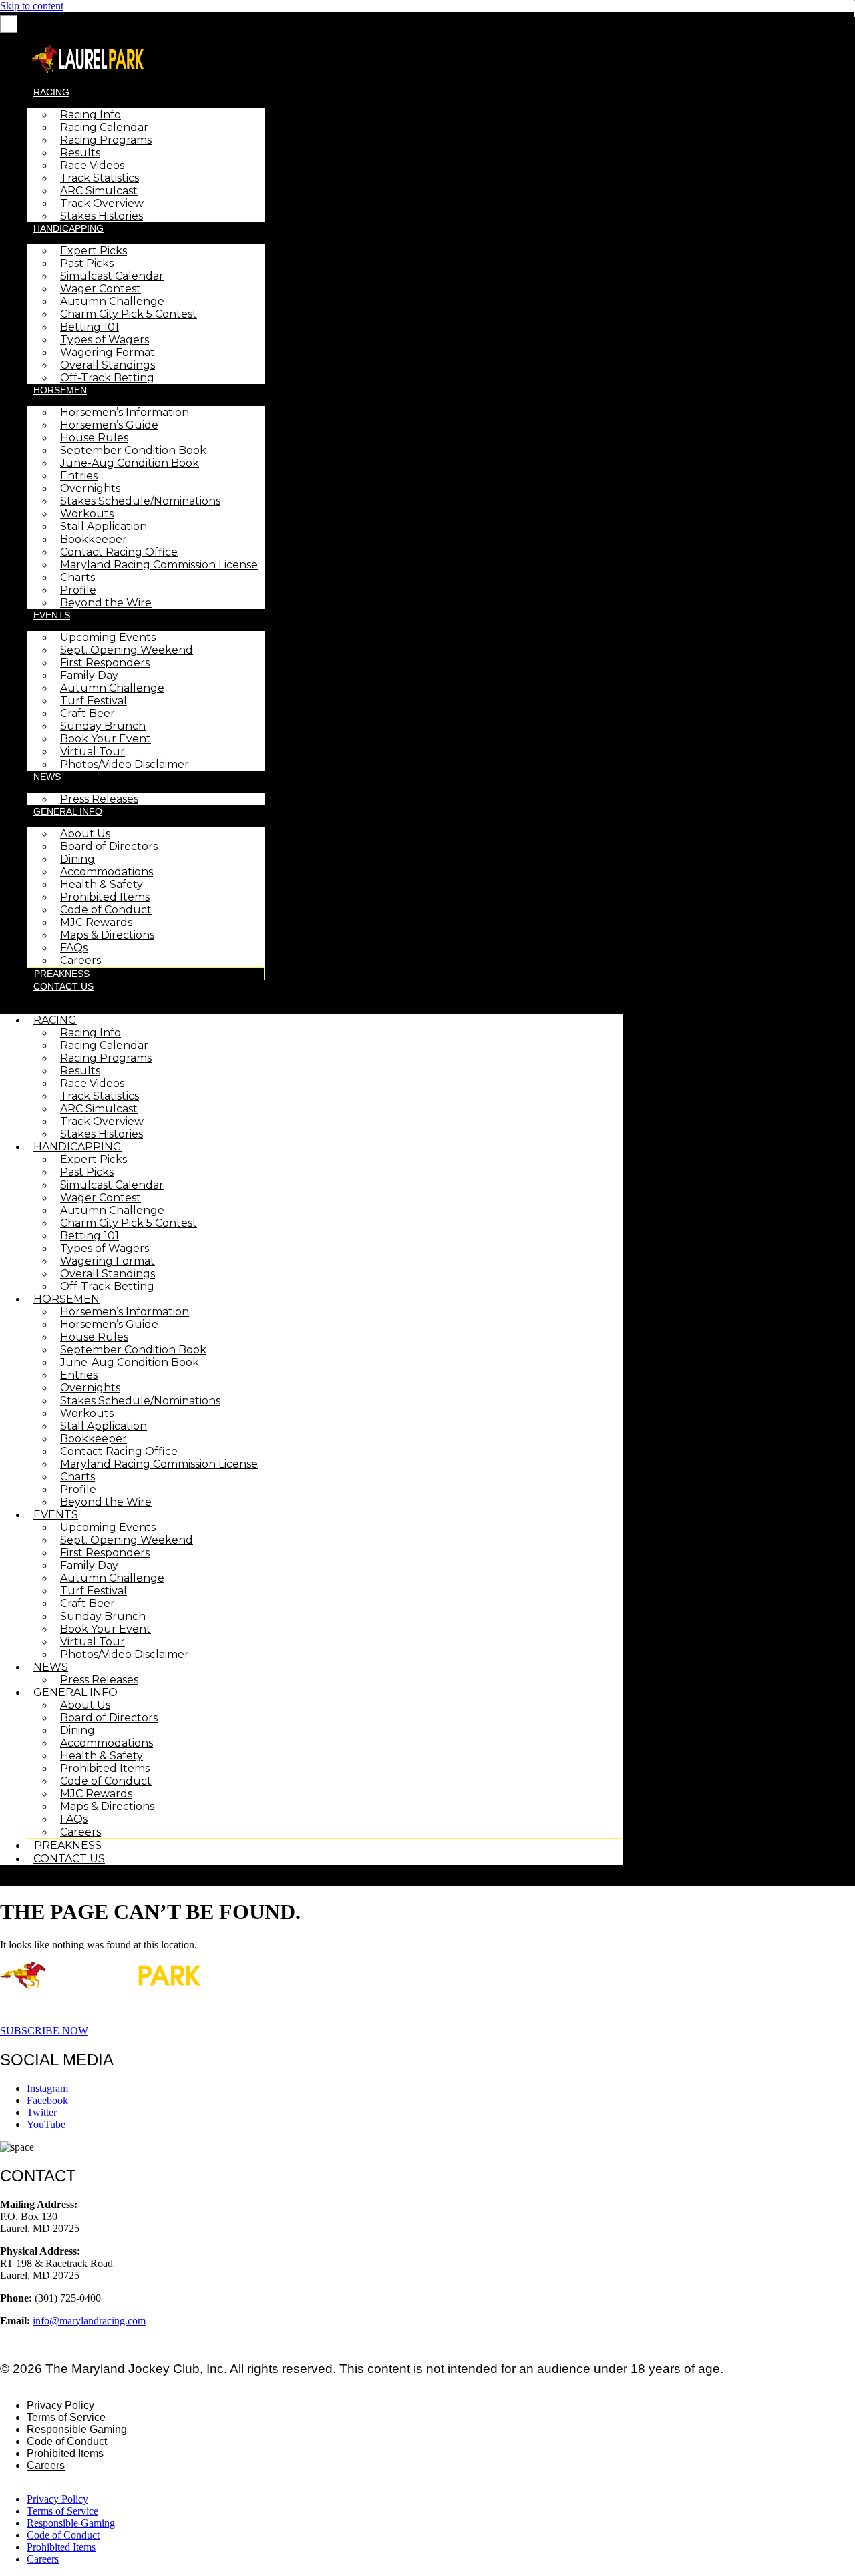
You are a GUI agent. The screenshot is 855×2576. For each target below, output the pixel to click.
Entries (79, 476)
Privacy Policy (60, 2405)
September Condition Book (133, 450)
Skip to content (32, 6)
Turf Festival (94, 701)
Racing (51, 92)
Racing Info (91, 115)
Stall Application (104, 526)
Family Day (89, 675)
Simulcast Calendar (112, 276)
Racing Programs (106, 140)
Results (80, 153)
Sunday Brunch (103, 726)
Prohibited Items (105, 897)
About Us (85, 834)
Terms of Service (66, 2417)
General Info (68, 811)
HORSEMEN (60, 390)
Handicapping (68, 228)
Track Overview (102, 203)
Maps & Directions (107, 935)
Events (52, 615)
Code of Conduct (106, 910)
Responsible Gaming (77, 2429)
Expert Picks (94, 251)
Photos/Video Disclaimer (125, 764)
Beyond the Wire (106, 603)
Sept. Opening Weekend (127, 650)
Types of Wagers (105, 340)
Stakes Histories (102, 216)
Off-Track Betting (107, 378)
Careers (80, 960)
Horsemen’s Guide (109, 425)
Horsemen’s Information (125, 412)
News (47, 777)
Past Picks (87, 263)
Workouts (87, 514)
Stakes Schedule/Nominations (140, 501)
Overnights (90, 488)
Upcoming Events (108, 637)
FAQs (74, 948)
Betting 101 (90, 327)
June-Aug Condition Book (130, 463)
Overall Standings (108, 365)
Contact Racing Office (119, 552)
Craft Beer (88, 713)
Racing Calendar (104, 127)
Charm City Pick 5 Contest (129, 314)
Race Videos (92, 165)
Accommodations (107, 872)
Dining (77, 859)
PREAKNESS (62, 974)
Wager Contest (101, 289)
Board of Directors (109, 846)
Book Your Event (106, 739)
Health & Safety (102, 884)
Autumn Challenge (112, 301)
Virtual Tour (93, 752)
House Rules (94, 438)
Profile (78, 590)
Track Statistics (100, 178)
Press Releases (99, 799)
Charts (77, 577)
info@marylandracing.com (89, 2321)
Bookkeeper (94, 539)
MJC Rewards (96, 922)
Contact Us (63, 986)
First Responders (105, 663)
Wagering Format (108, 352)
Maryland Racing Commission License (159, 565)
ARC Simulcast (99, 191)
